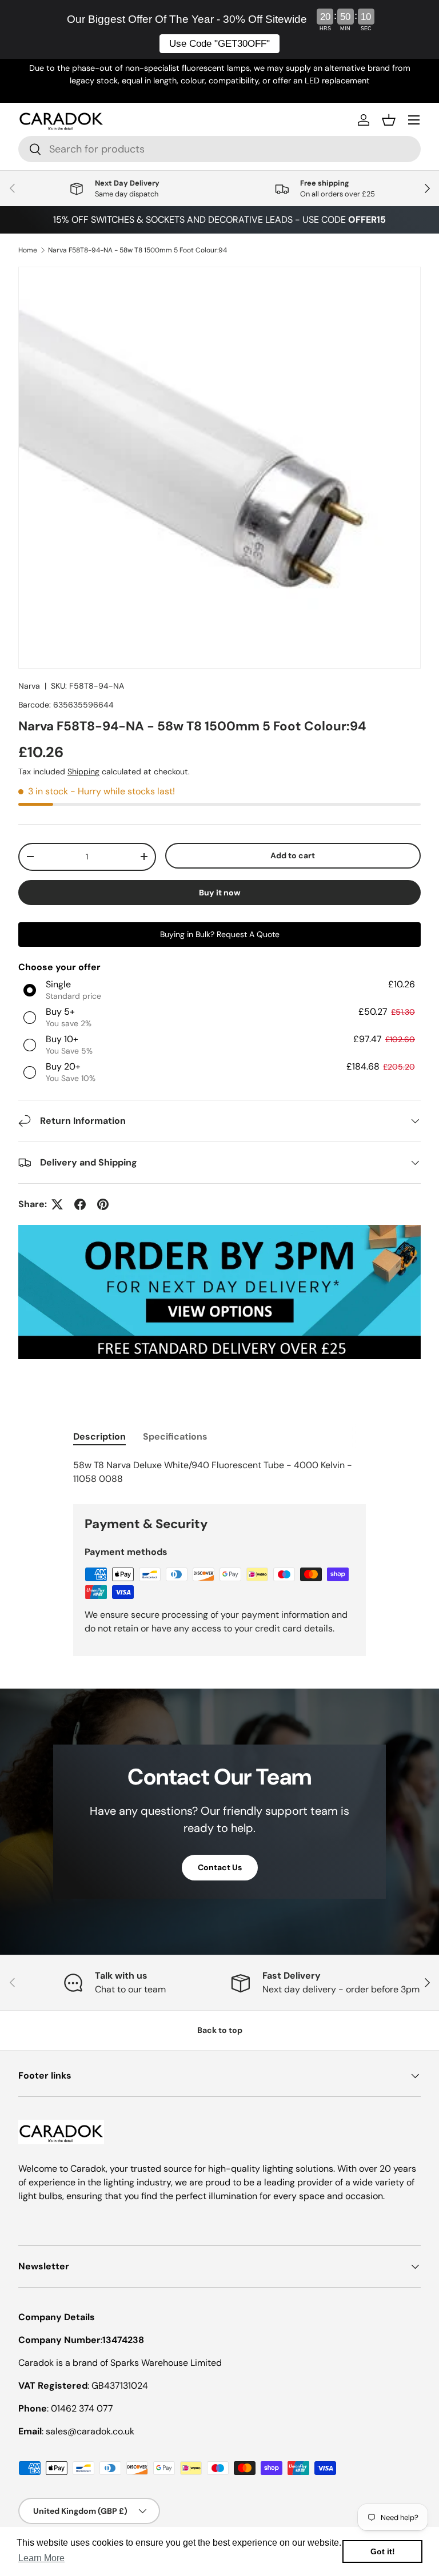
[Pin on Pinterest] (103, 1204)
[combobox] (219, 149)
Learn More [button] (41, 2558)
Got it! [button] (383, 2551)
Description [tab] (99, 1436)
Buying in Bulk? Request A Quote (220, 934)
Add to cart (293, 855)
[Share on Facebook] (80, 1204)
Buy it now (220, 893)
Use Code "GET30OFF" (219, 44)
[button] (389, 120)
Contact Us (220, 1867)
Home (28, 250)
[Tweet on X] (57, 1204)
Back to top (220, 2030)
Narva (29, 686)
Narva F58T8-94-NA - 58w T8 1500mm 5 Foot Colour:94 (137, 250)
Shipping (83, 771)
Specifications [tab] (175, 1436)
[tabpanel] (219, 1472)
